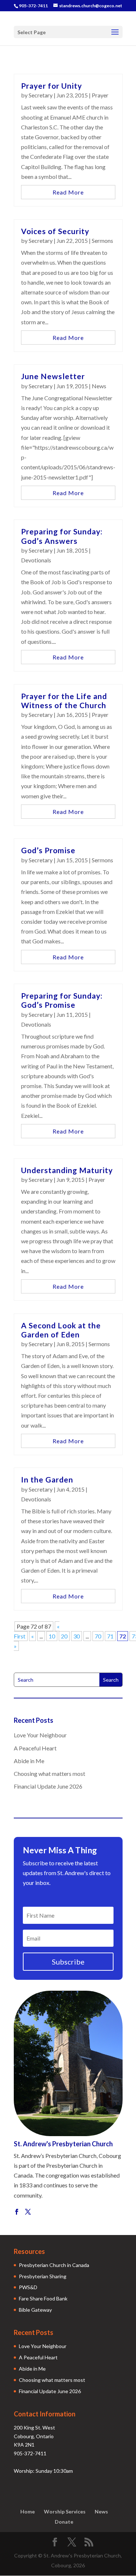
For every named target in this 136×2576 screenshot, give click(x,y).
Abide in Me (29, 1761)
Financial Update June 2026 (48, 1786)
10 (52, 1636)
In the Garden (47, 1479)
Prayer (100, 95)
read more (68, 192)
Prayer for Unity (51, 86)
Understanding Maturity (67, 1170)
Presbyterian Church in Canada (54, 2265)
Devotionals (36, 560)
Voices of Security (55, 231)
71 (110, 1636)
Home (28, 2511)
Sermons (102, 240)
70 (98, 1636)
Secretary (41, 95)
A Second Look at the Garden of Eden (61, 1330)
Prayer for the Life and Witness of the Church (64, 701)
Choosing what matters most (50, 1773)
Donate (64, 2522)
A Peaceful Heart (35, 1748)
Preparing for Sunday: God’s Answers (62, 536)
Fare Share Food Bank (43, 2298)
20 (64, 1636)
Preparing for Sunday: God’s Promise (62, 1000)
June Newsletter (53, 376)
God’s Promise (48, 850)
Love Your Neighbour (40, 1735)
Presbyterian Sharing (43, 2276)
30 (77, 1636)
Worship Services (65, 2511)
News (99, 386)
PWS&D (28, 2287)
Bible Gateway (35, 2310)
